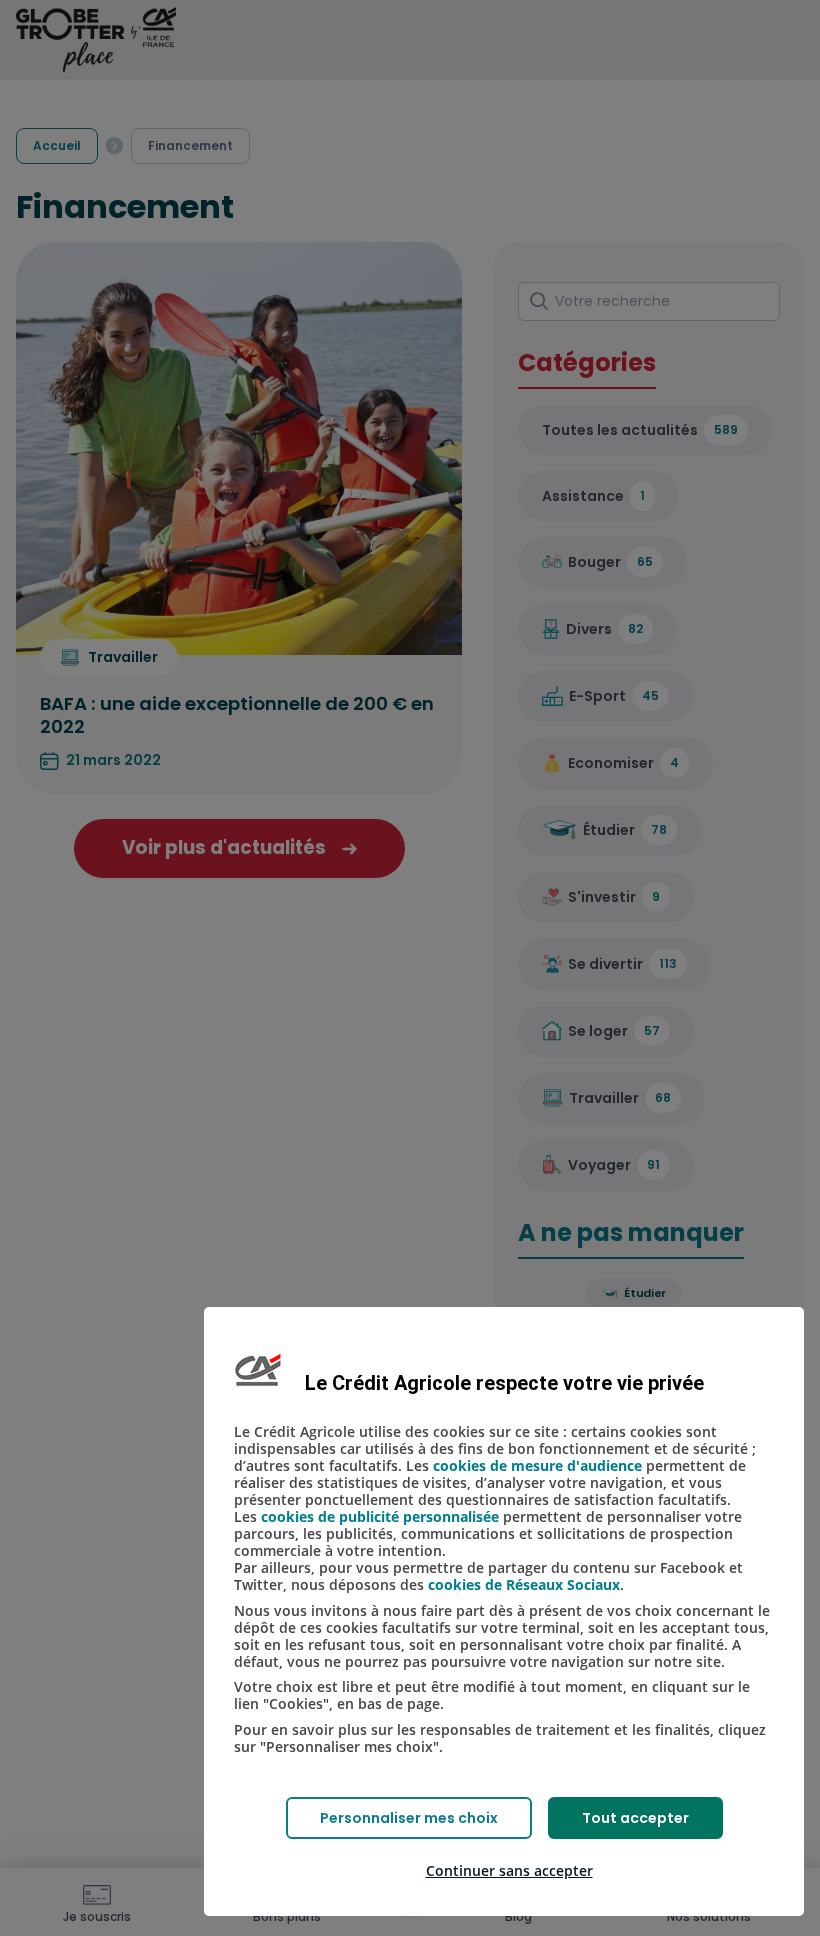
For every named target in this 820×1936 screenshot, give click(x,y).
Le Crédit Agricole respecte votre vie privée (504, 1383)
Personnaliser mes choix (409, 1818)
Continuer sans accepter (509, 1870)
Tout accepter (635, 1818)
